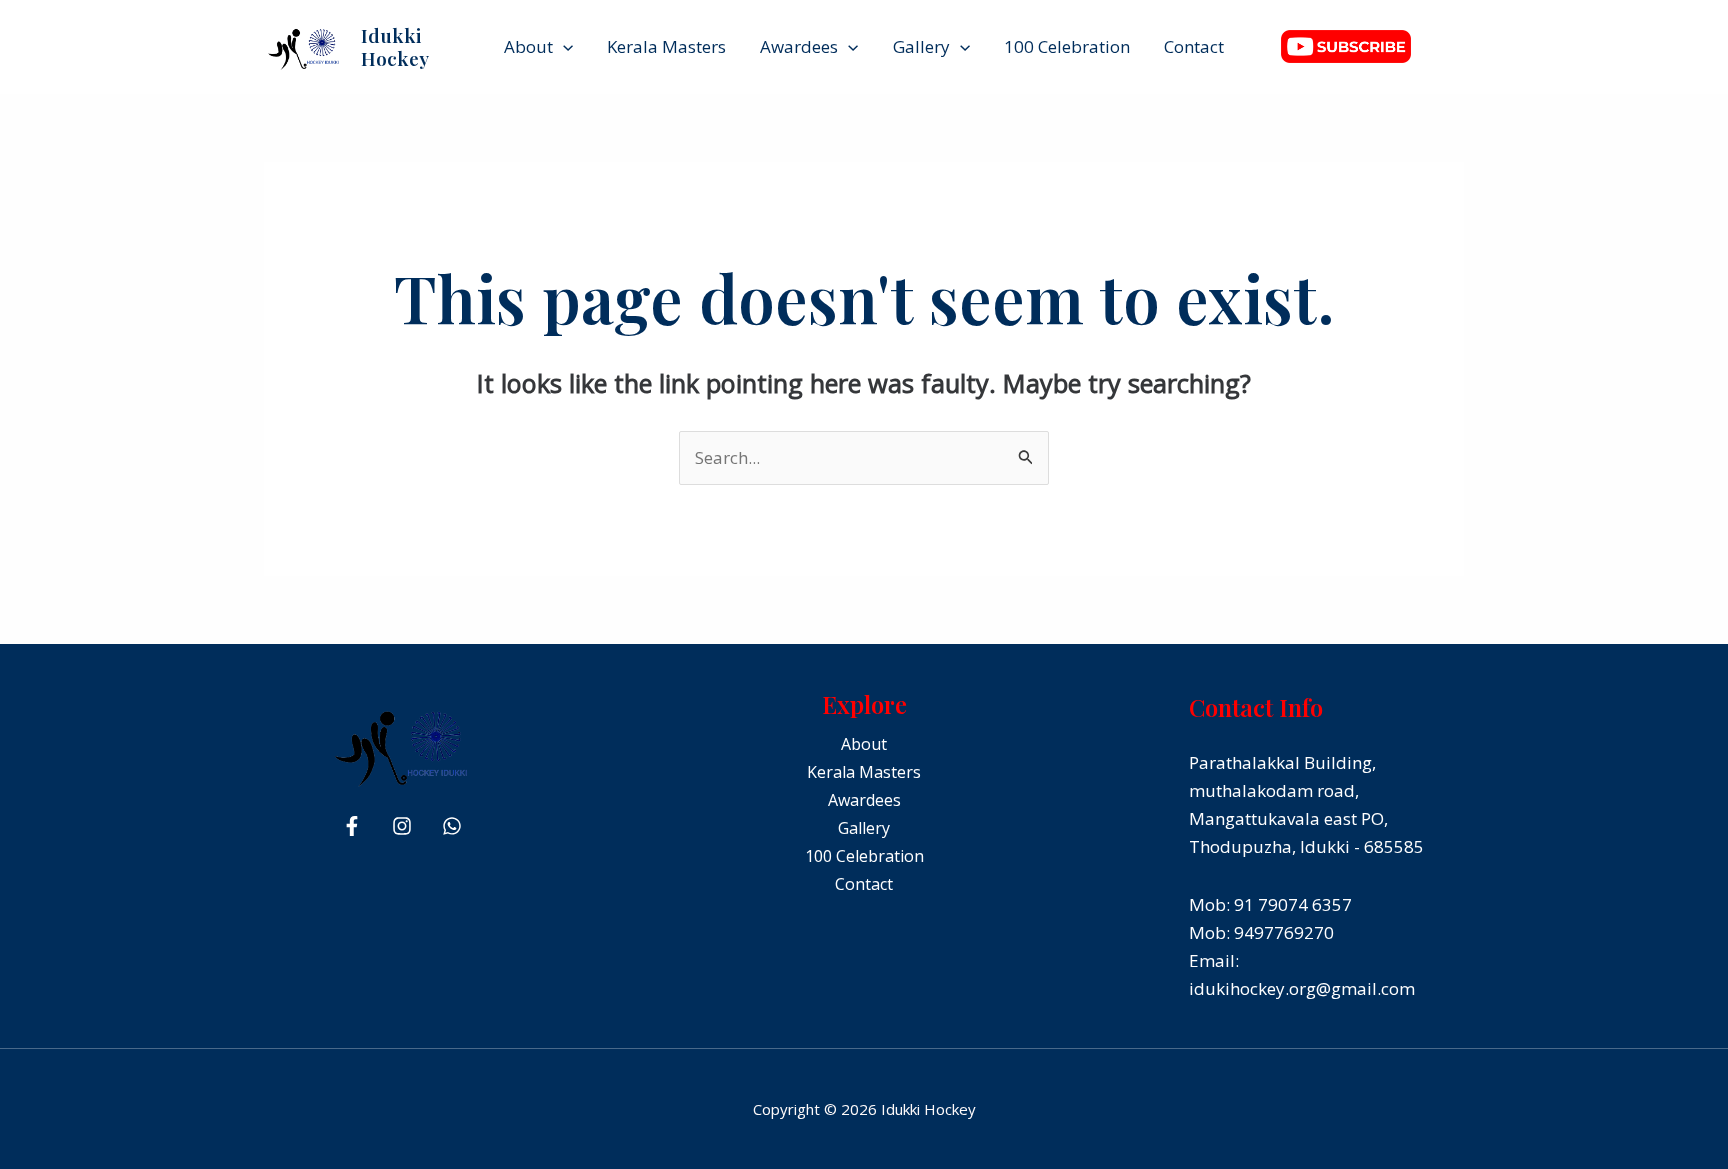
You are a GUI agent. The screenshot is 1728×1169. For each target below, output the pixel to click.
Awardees (799, 46)
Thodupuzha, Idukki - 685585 (1306, 846)
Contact (1194, 46)
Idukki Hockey (395, 46)
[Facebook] (352, 826)
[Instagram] (402, 826)
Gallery (921, 46)
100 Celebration (1067, 46)
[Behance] (452, 826)
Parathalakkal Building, (1282, 762)
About (528, 46)
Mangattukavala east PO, (1288, 818)
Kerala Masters (666, 46)
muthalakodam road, (1274, 790)
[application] (563, 47)
